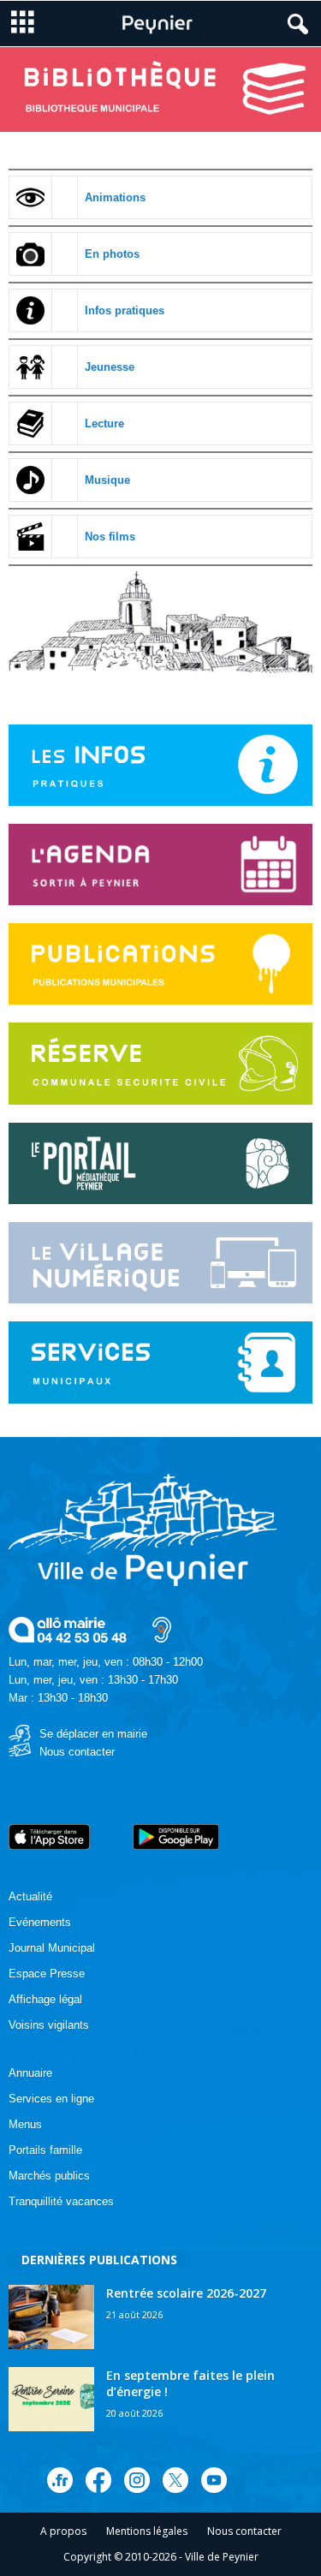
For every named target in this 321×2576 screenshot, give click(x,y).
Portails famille (45, 2150)
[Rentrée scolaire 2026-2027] (51, 2317)
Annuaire (30, 2073)
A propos (63, 2531)
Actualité (30, 1896)
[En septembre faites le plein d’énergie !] (51, 2399)
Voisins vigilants (49, 2025)
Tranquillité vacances (61, 2201)
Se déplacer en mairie (93, 1734)
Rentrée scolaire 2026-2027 (186, 2293)
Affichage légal (45, 1999)
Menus (25, 2124)
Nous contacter (77, 1752)
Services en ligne (51, 2099)
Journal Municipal (52, 1948)
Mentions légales (147, 2531)
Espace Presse (47, 1974)
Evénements (40, 1922)
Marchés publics (49, 2176)
